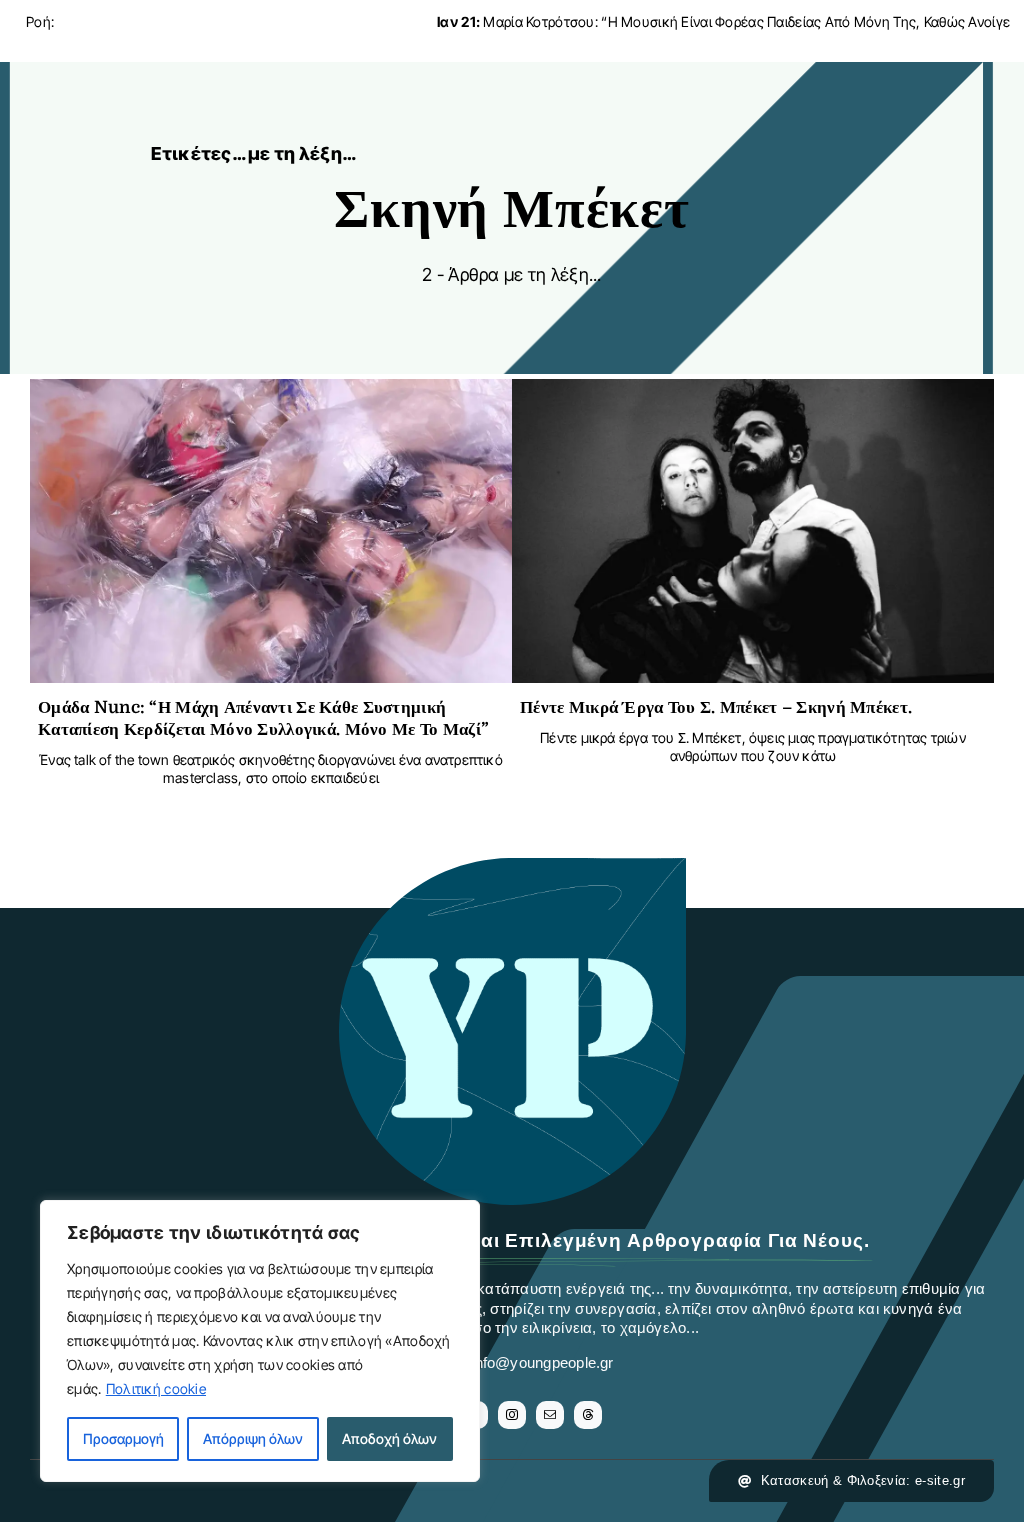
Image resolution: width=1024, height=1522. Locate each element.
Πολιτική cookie (156, 1388)
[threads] (588, 1415)
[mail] (550, 1415)
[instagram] (512, 1415)
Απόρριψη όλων (253, 1438)
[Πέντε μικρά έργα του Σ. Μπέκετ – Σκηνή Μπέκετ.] (753, 394)
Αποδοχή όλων (389, 1438)
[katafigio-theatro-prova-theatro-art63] (511, 867)
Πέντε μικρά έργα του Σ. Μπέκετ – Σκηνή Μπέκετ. (716, 707)
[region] (260, 1341)
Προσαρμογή (123, 1438)
